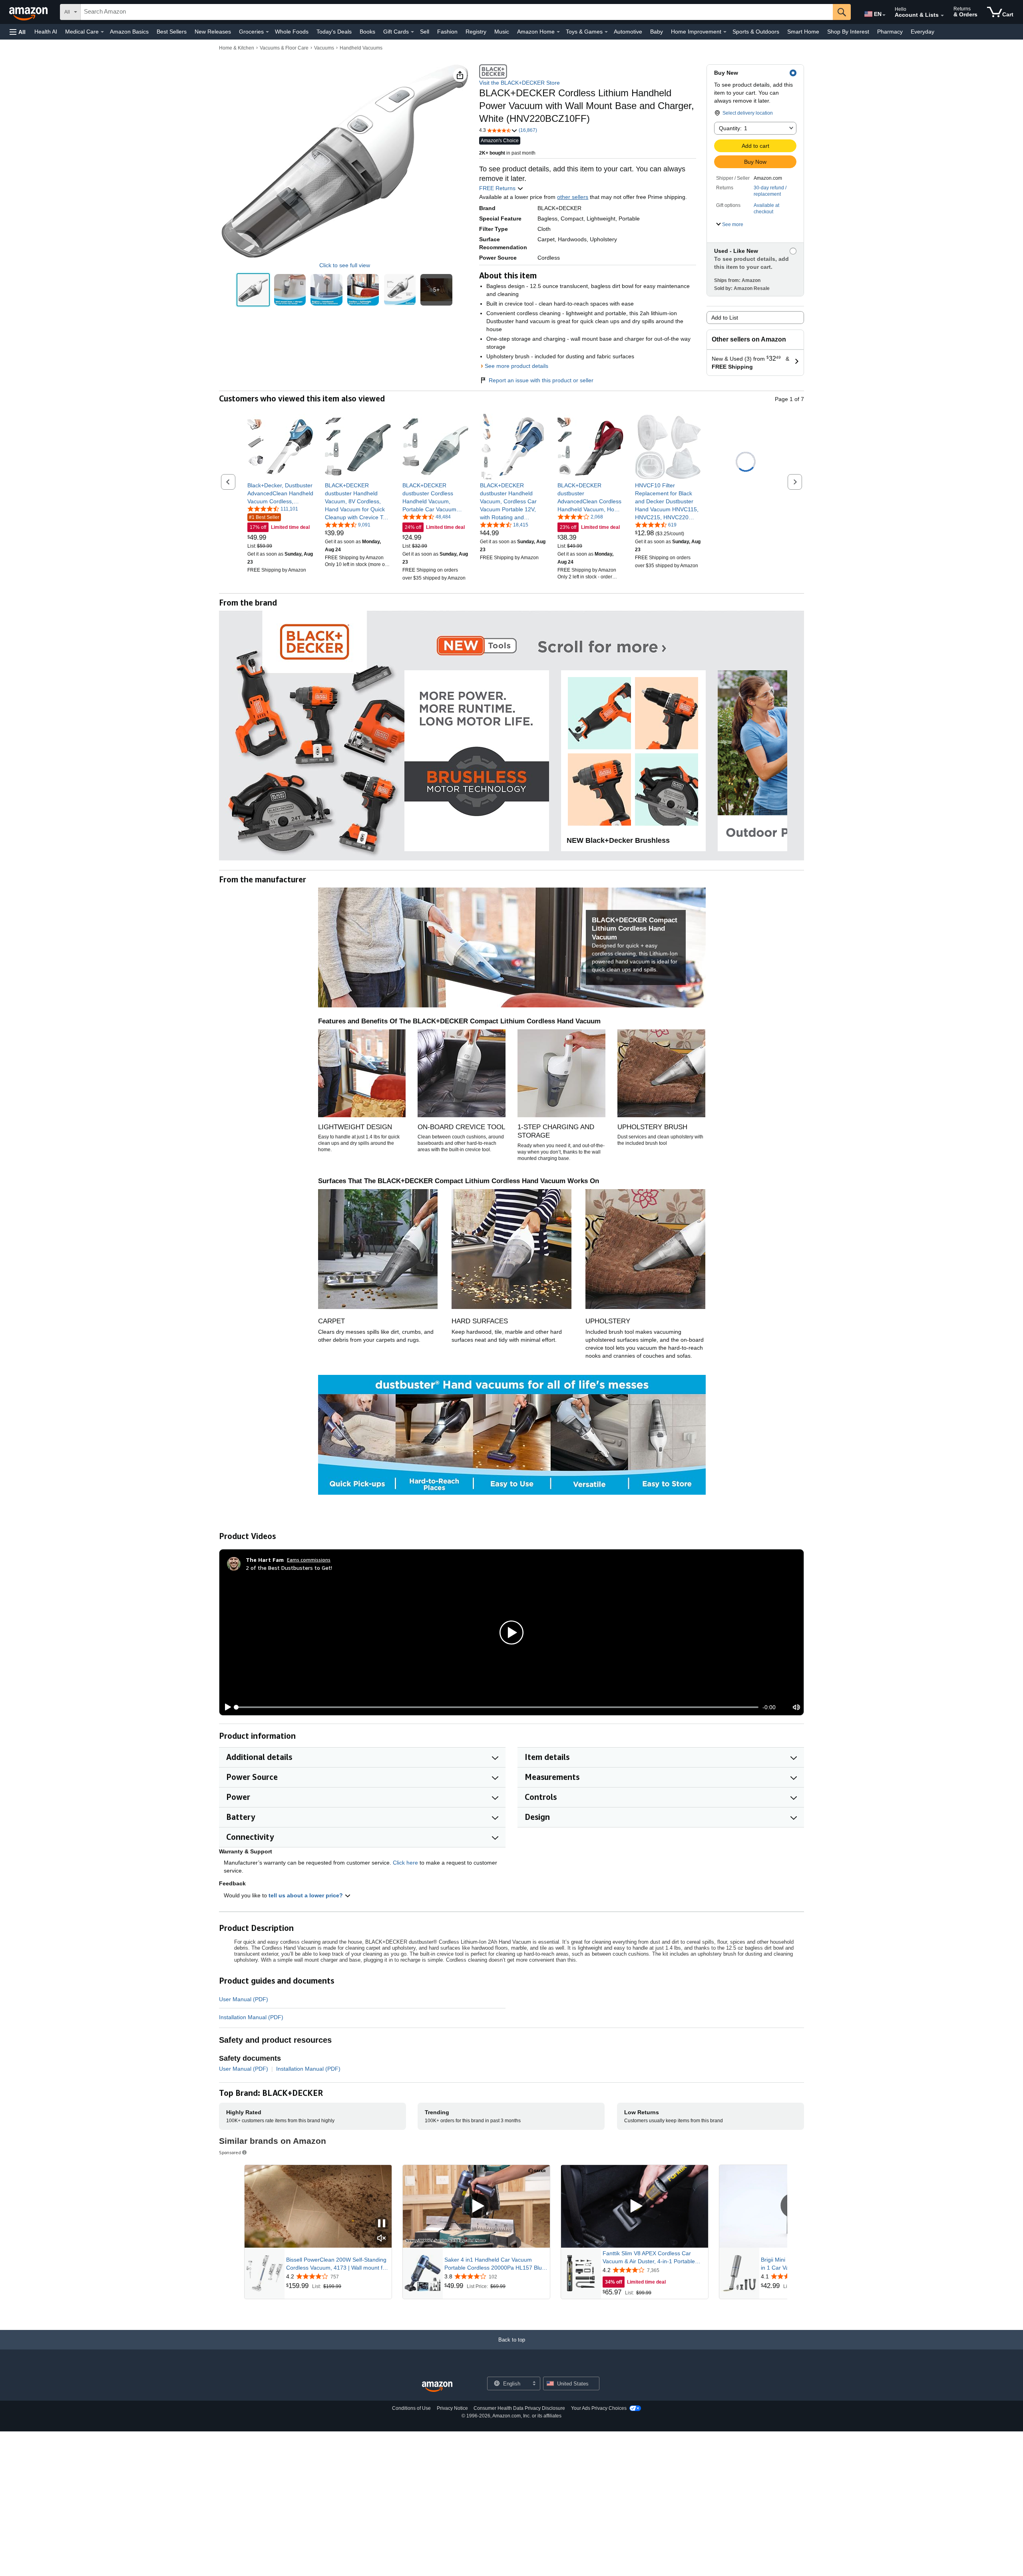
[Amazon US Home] (437, 2387)
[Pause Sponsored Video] (382, 2224)
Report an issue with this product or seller (541, 380)
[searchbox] (457, 12)
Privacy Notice (452, 2408)
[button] (18, 32)
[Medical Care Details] (102, 32)
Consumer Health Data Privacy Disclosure (519, 2408)
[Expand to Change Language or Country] (884, 15)
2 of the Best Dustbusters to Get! (289, 1568)
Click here (405, 1863)
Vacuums (324, 48)
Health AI (46, 32)
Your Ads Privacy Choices (599, 2408)
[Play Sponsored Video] (476, 2206)
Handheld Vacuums (361, 48)
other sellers (573, 197)
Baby (657, 32)
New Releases (213, 32)
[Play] (226, 1707)
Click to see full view (345, 265)
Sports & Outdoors (756, 32)
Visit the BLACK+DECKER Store (519, 83)
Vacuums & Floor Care (284, 48)
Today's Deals (334, 32)
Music (502, 32)
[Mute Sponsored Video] (382, 2239)
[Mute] (796, 1707)
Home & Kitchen (237, 48)
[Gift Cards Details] (412, 32)
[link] (280, 493)
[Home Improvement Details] (725, 32)
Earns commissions (309, 1560)
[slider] (497, 1707)
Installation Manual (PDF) (251, 2017)
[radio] (253, 290)
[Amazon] (29, 12)
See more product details (516, 366)
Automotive (628, 32)
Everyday (922, 32)
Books (367, 32)
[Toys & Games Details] (606, 32)
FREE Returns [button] (498, 188)
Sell (425, 32)
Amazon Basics (129, 32)
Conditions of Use (411, 2408)
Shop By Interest (848, 32)
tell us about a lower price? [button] (307, 1895)
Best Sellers (172, 32)
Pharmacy (890, 32)
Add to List (725, 318)
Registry (476, 32)
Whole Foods (292, 32)
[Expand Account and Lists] (942, 16)
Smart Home (803, 32)
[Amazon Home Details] (558, 32)
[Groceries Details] (267, 32)
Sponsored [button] (230, 2152)
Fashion (447, 32)
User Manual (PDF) (244, 1999)
